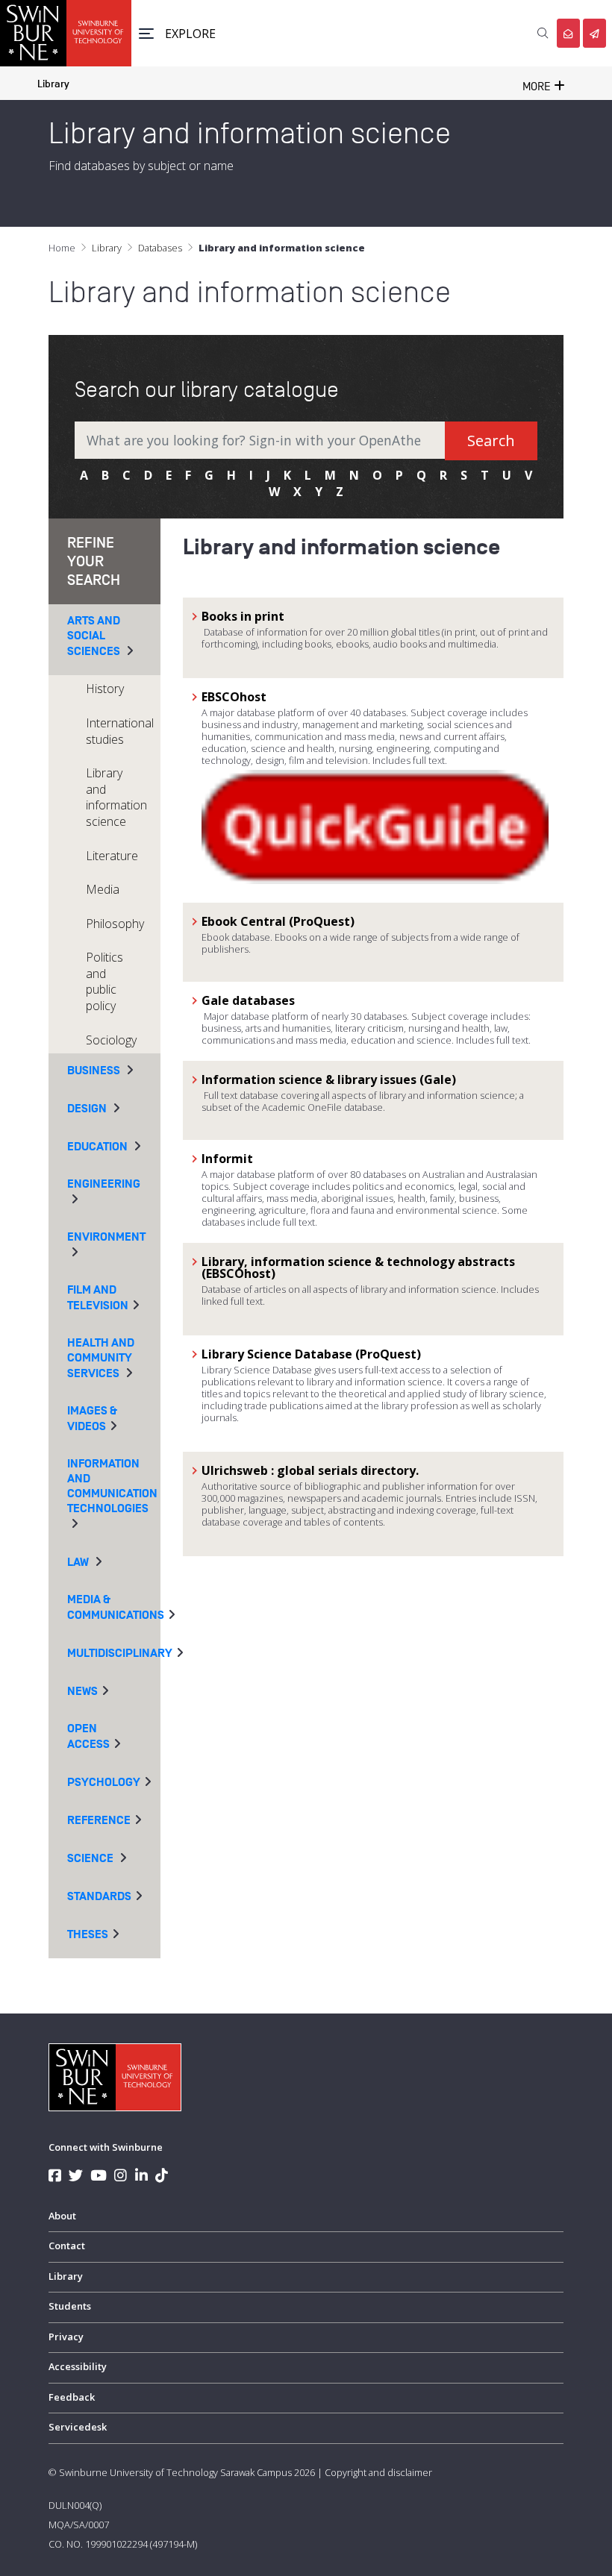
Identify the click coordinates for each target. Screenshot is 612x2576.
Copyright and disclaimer (378, 2472)
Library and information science (116, 797)
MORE (538, 87)
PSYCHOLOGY (104, 1782)
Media (103, 889)
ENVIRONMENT (106, 1237)
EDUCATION (97, 1147)
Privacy (66, 2337)
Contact (67, 2246)
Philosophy (115, 924)
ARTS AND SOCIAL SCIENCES (94, 636)
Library (53, 84)
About (62, 2216)
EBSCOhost (234, 697)
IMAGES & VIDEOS (92, 1419)
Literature (112, 856)
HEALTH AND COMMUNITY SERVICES (101, 1358)
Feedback (72, 2397)
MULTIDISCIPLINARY (120, 1653)
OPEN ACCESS (88, 1736)
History (105, 689)
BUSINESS (94, 1071)
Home (62, 248)
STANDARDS (99, 1896)
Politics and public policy (104, 981)
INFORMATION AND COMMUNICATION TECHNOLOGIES (112, 1486)
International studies (120, 731)
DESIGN (87, 1109)
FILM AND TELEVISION (98, 1298)
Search (491, 441)
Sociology (111, 1040)
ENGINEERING (104, 1184)
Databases (160, 248)
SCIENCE (90, 1858)
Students (70, 2306)
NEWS (82, 1691)
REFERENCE (99, 1820)
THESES (88, 1934)
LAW (78, 1562)
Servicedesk (78, 2427)
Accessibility (78, 2366)
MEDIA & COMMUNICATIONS (116, 1607)
